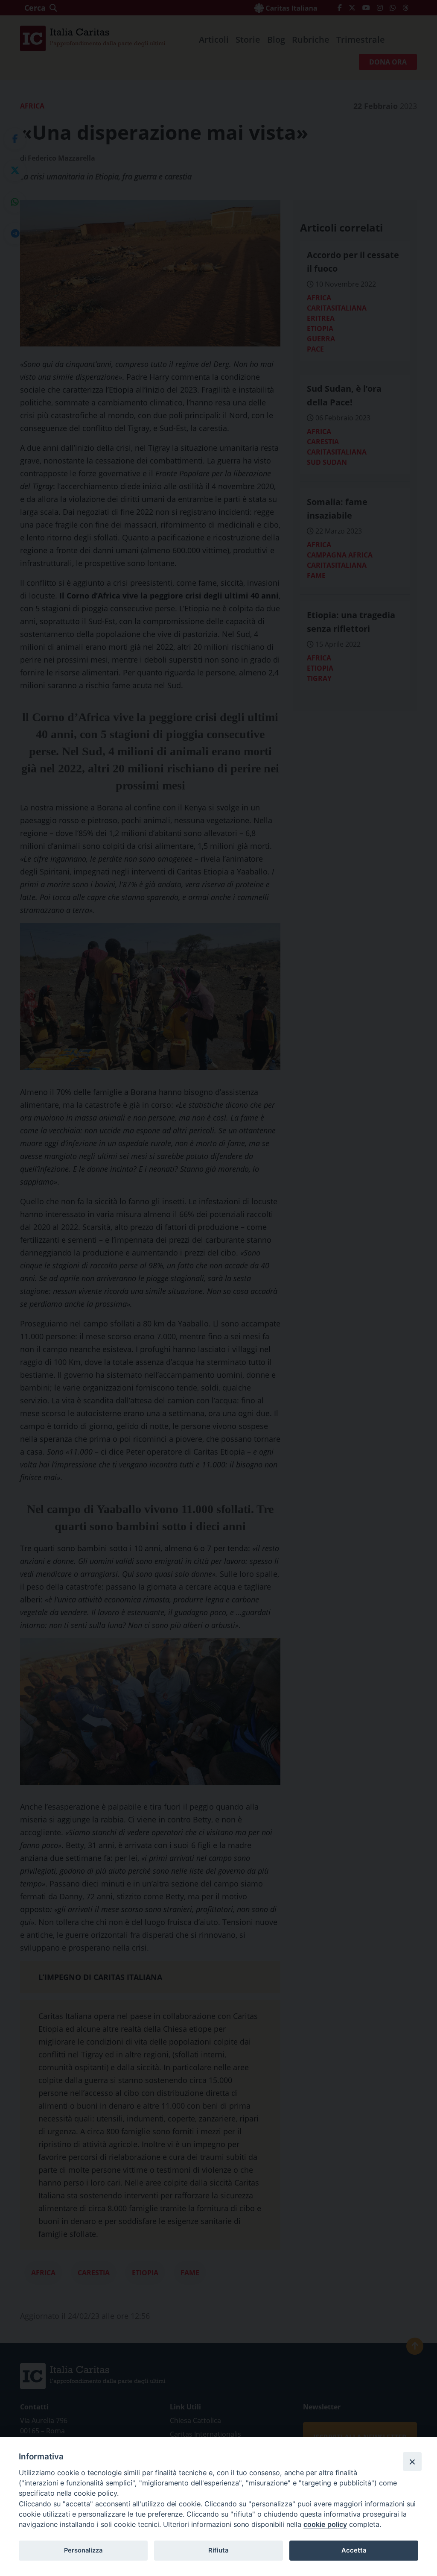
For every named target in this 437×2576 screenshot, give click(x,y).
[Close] (412, 2462)
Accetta (354, 2550)
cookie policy (325, 2524)
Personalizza (83, 2550)
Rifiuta (218, 2550)
